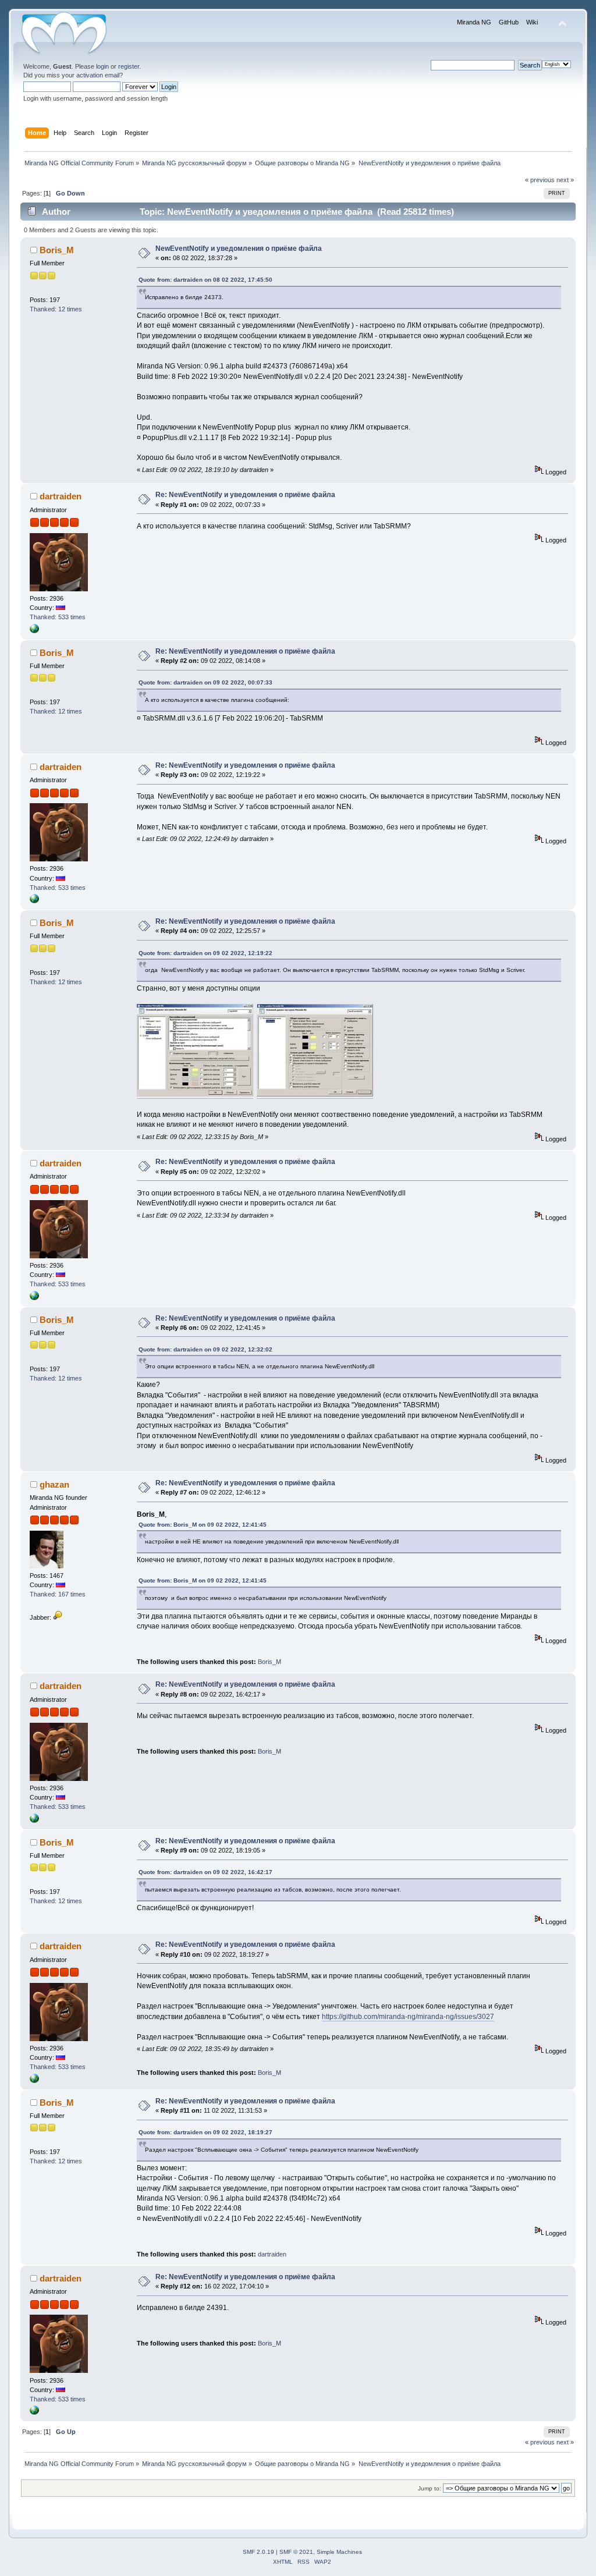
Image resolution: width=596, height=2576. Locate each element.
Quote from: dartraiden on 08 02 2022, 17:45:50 (205, 280)
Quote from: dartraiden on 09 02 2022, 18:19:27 (205, 2132)
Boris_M (57, 250)
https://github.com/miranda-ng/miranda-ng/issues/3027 (408, 2017)
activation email (98, 75)
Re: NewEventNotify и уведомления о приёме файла (245, 495)
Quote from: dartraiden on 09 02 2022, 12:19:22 (205, 953)
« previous (540, 180)
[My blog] (34, 631)
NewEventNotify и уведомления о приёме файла (239, 249)
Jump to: (430, 2488)
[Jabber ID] (58, 1617)
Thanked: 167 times (58, 1594)
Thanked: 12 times (56, 309)
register (129, 66)
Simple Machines (339, 2552)
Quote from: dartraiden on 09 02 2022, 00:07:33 (205, 682)
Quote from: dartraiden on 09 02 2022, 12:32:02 (205, 1349)
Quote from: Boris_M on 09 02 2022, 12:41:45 (203, 1525)
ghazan (54, 1484)
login (102, 66)
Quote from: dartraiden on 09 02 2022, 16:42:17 (205, 1872)
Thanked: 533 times (58, 617)
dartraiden (61, 496)
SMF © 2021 (296, 2552)
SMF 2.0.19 (258, 2552)
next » (565, 180)
